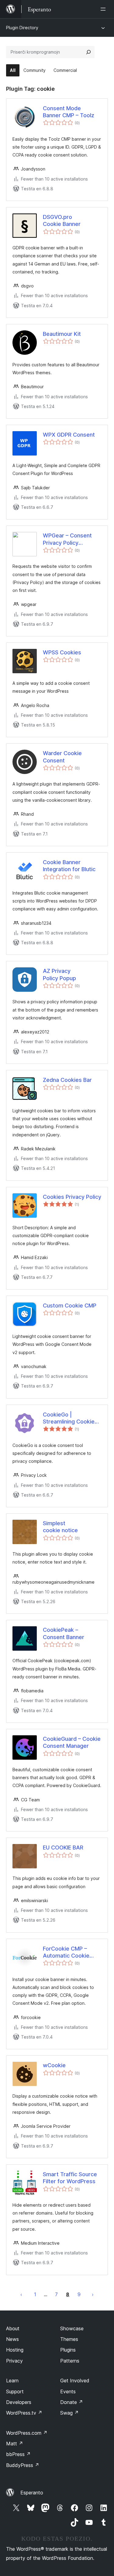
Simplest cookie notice (60, 1527)
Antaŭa (21, 2294)
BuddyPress (23, 2465)
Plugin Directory (22, 28)
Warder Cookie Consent (62, 757)
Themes (69, 2339)
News (12, 2339)
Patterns (70, 2361)
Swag (69, 2413)
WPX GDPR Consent (69, 435)
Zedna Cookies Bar (67, 1080)
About (13, 2328)
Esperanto (32, 2493)
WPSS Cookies (62, 652)
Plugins (68, 2350)
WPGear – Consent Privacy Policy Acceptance (67, 539)
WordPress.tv (24, 2413)
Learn (12, 2381)
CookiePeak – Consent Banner (64, 1633)
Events (68, 2391)
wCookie (54, 2065)
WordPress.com (27, 2433)
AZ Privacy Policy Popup (59, 974)
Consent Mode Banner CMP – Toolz (69, 112)
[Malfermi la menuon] (104, 9)
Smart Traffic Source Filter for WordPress (70, 2178)
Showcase (72, 2328)
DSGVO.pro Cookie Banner (62, 220)
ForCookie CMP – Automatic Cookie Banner (66, 1952)
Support (15, 2391)
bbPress (18, 2454)
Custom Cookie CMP (70, 1306)
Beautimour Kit (62, 334)
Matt (15, 2444)
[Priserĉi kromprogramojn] (88, 52)
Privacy (14, 2361)
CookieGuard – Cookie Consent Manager (72, 1742)
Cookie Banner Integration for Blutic (69, 866)
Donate (72, 2402)
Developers (19, 2402)
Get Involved (75, 2381)
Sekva (93, 2294)
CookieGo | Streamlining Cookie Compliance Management (69, 1418)
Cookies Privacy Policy (72, 1197)
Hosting (15, 2350)
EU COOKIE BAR (63, 1848)
